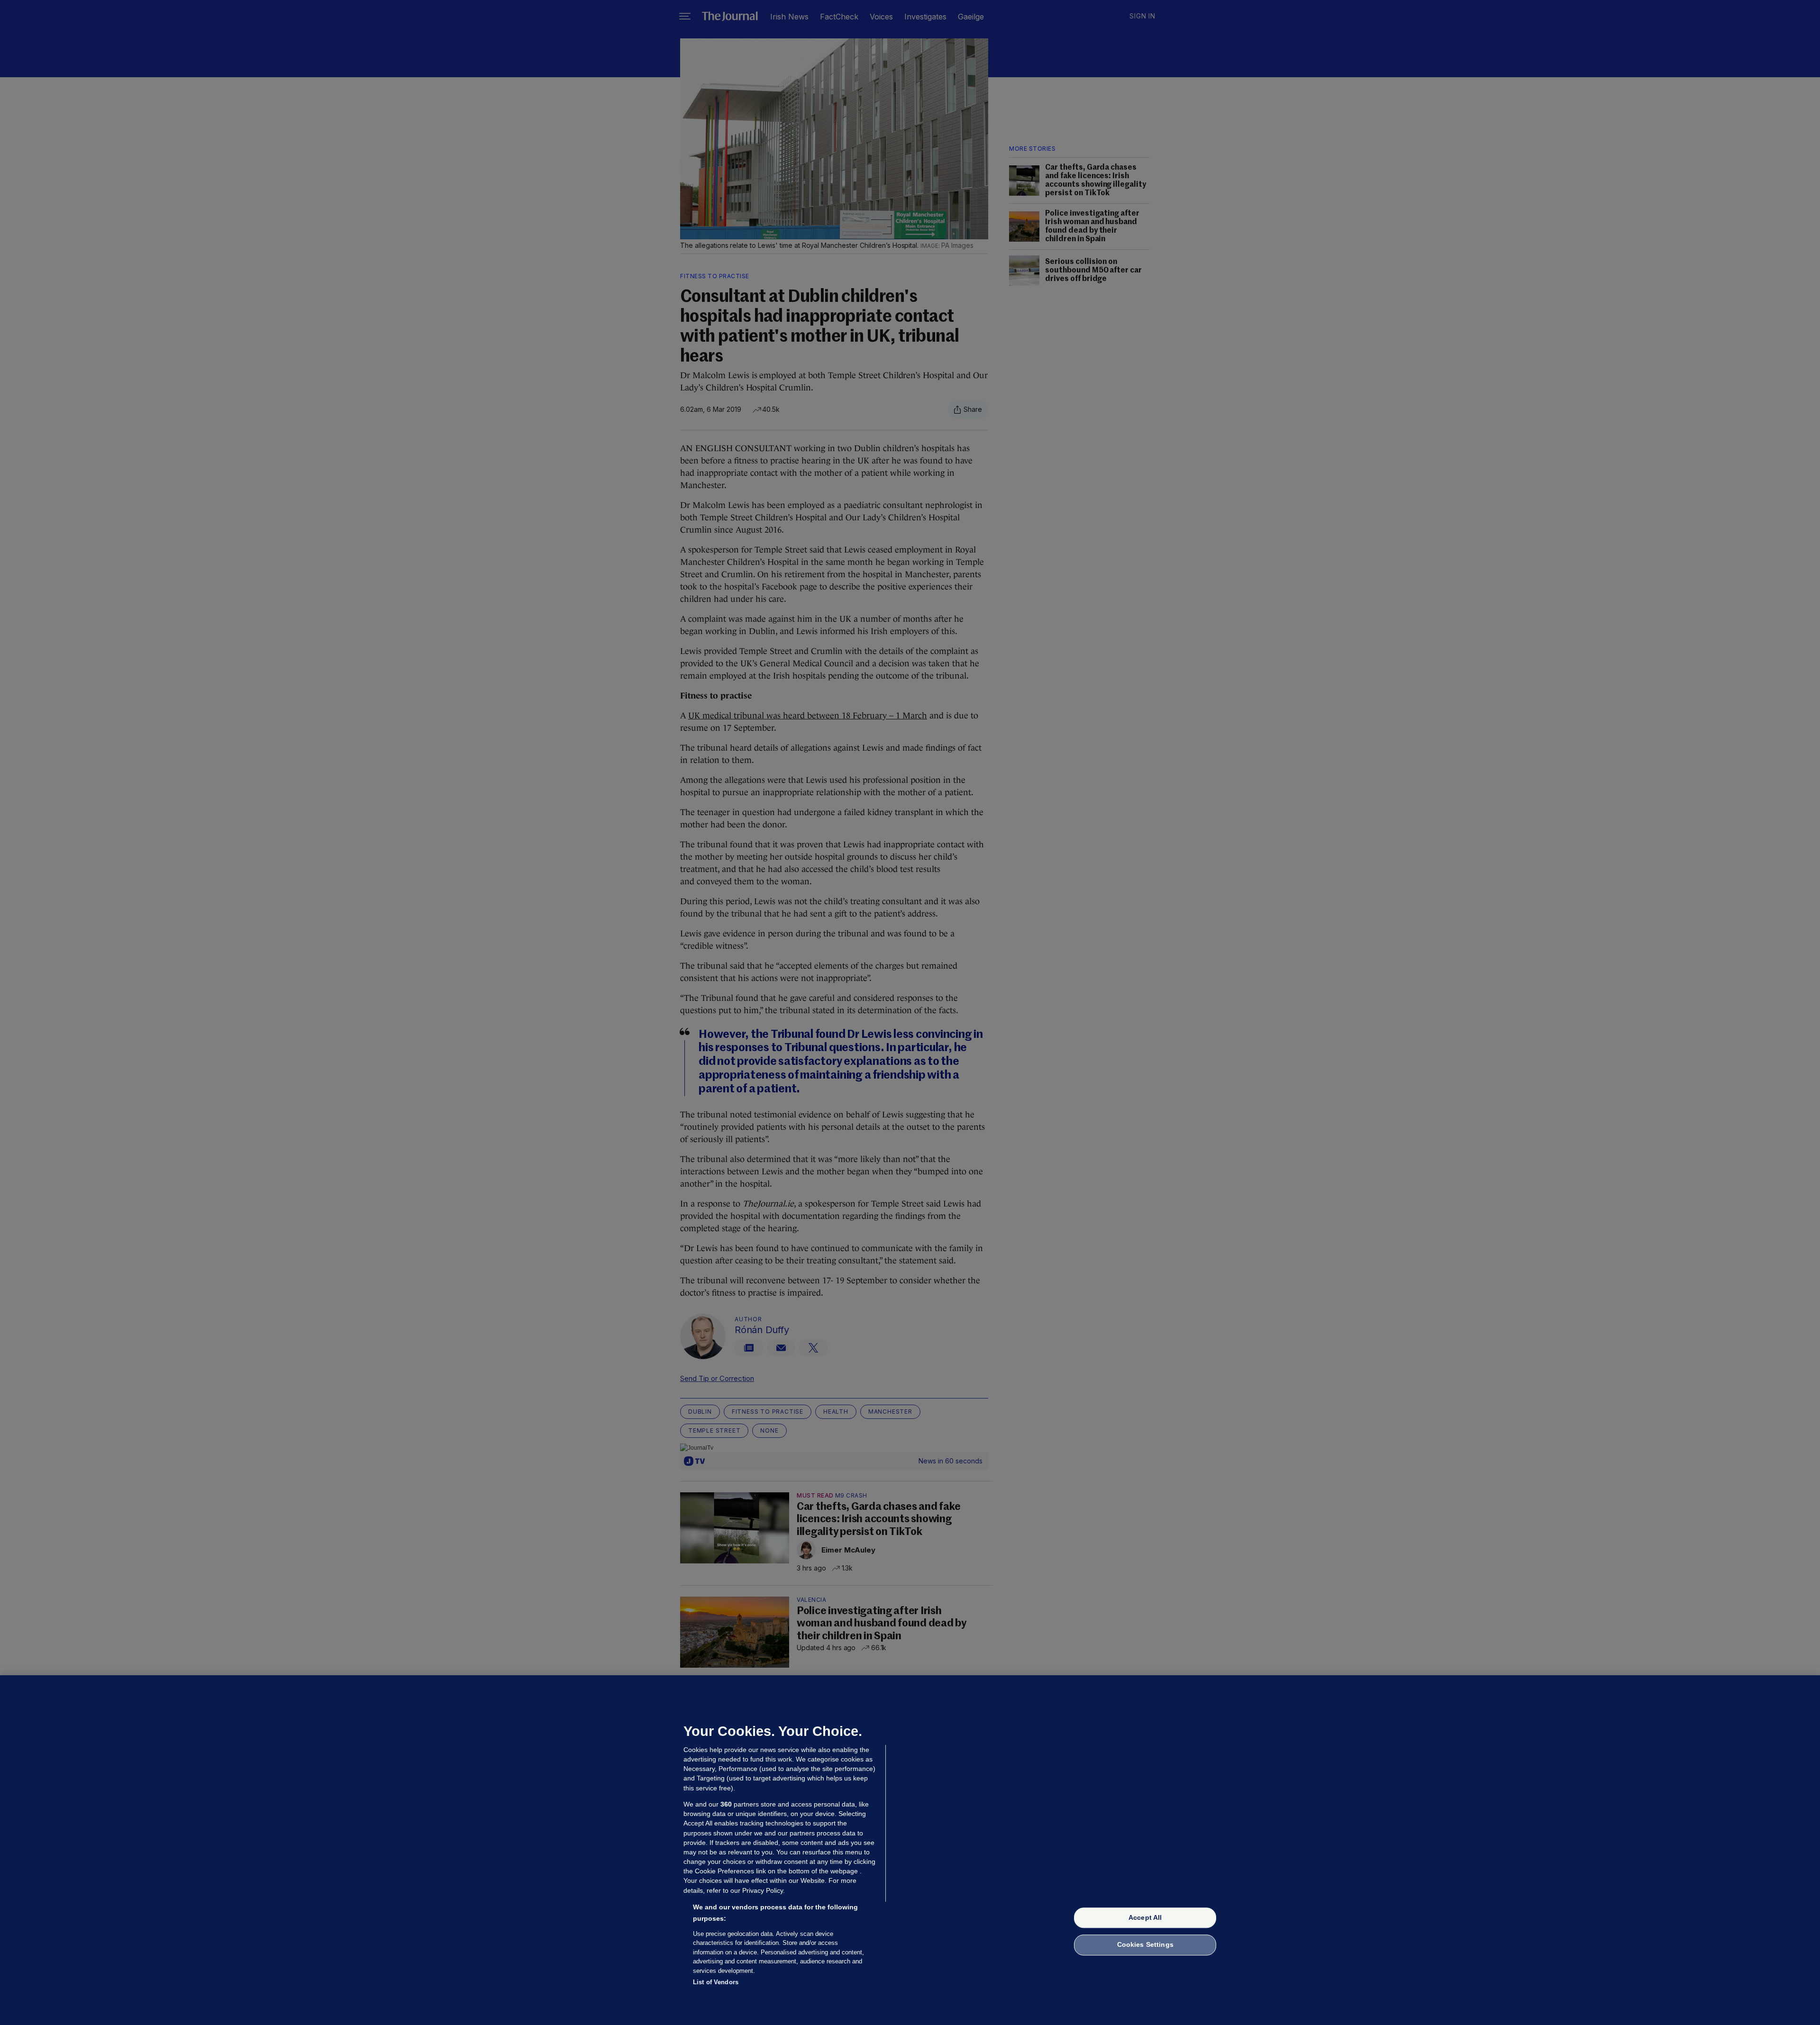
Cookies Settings (1145, 1945)
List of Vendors (716, 1982)
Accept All (1145, 1917)
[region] (910, 1850)
